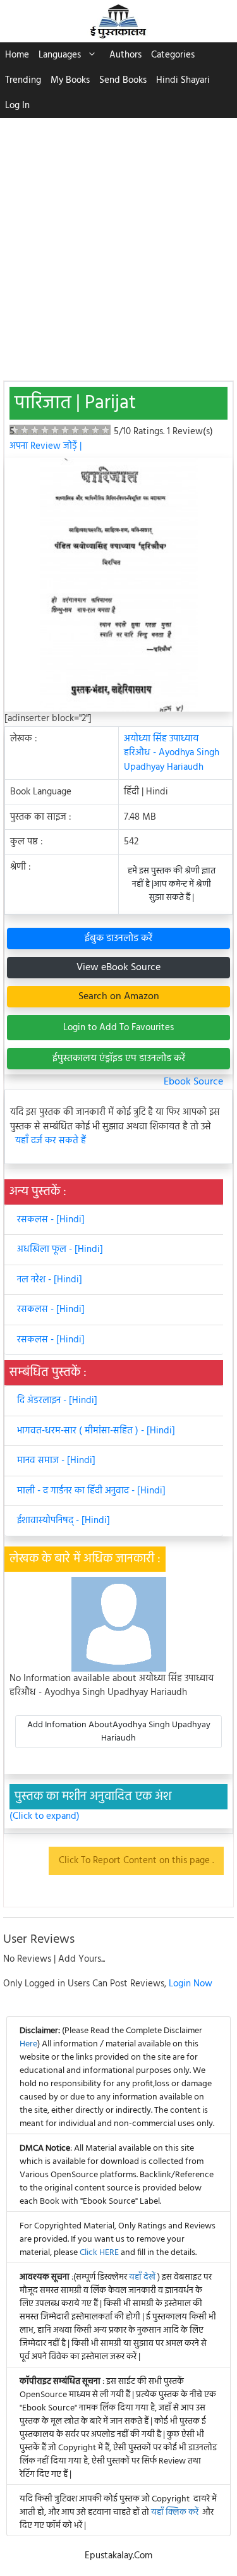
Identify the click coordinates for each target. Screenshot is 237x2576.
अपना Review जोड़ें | (46, 446)
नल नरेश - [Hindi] (50, 1280)
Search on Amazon (119, 997)
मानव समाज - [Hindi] (56, 1461)
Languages (60, 55)
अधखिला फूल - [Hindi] (60, 1249)
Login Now (191, 1984)
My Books (70, 80)
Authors (125, 55)
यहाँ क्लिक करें (175, 2512)
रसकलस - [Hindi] (51, 1220)
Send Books (123, 80)
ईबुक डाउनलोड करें (118, 939)
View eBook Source (118, 968)
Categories (173, 55)
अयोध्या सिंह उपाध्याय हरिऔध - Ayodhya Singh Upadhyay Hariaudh (172, 753)
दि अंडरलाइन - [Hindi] (57, 1400)
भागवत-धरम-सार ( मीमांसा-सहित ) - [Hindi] (96, 1431)
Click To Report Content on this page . (136, 1861)
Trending (23, 80)
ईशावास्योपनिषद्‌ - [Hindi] (64, 1521)
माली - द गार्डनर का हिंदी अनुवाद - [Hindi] (91, 1491)
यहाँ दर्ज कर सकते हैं (51, 1141)
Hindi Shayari (183, 80)
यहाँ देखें (143, 2277)
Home (17, 55)
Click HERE (99, 2253)
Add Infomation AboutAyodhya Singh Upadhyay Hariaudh (119, 1732)
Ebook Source (193, 1082)
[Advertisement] (118, 243)
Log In (17, 106)
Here (28, 2044)
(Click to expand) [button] (45, 1817)
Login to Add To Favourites (118, 1028)
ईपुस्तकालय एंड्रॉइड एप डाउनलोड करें (119, 1059)
